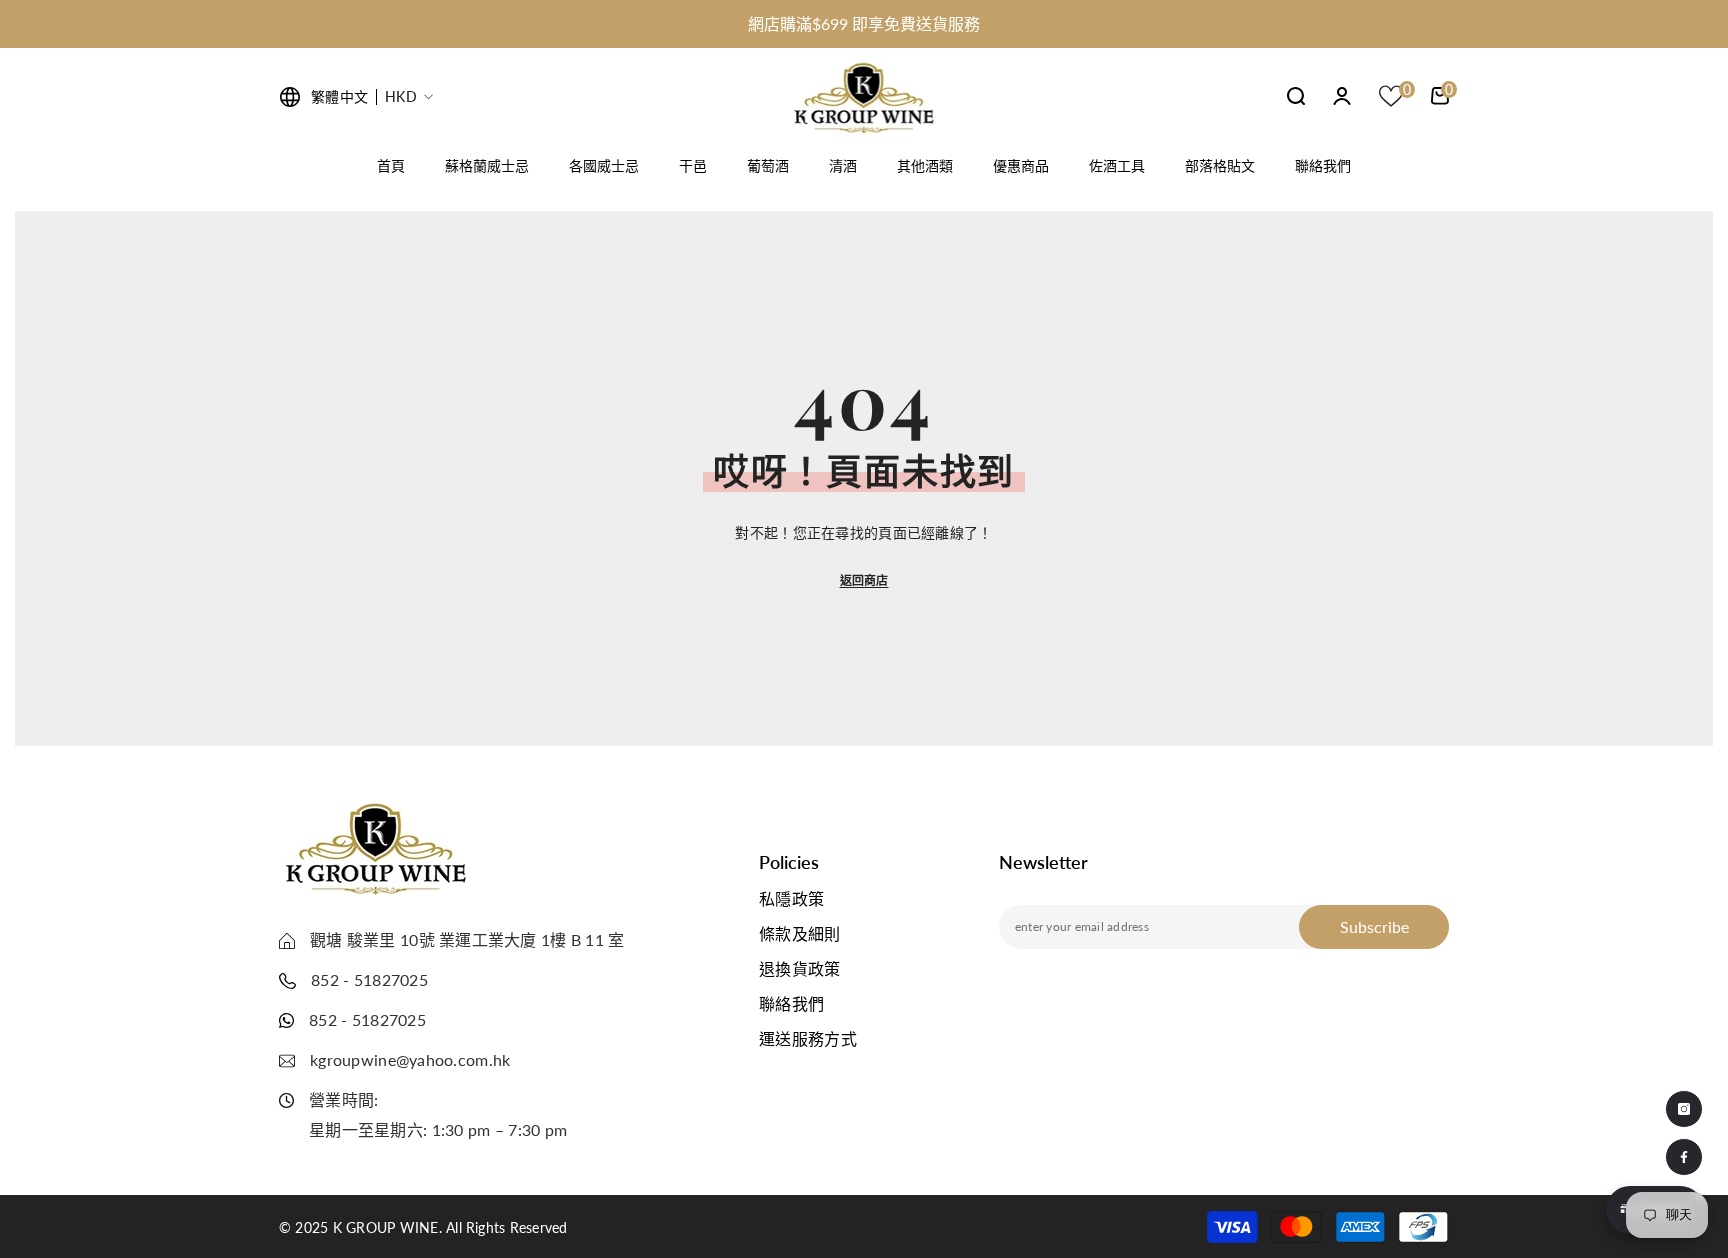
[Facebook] (1684, 1157)
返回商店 (864, 580)
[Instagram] (1684, 1109)
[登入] (1342, 96)
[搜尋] (1296, 95)
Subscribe (1374, 926)
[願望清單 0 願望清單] (1391, 96)
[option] (864, 24)
